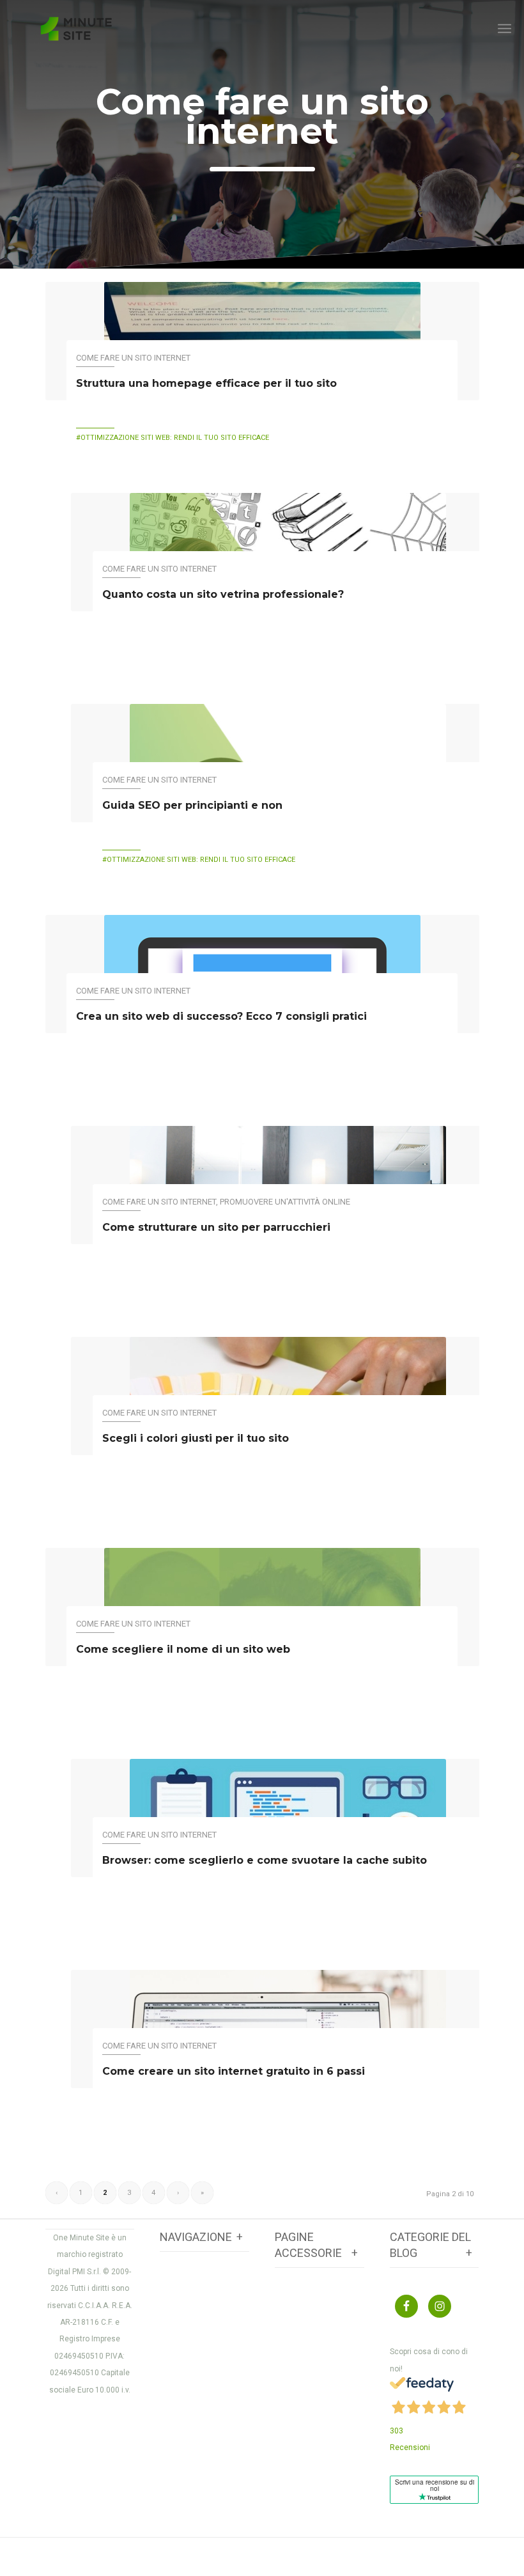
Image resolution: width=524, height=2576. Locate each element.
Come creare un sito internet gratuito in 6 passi (234, 2071)
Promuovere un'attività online (285, 1202)
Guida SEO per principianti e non (192, 805)
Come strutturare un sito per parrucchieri (216, 1227)
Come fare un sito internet (262, 116)
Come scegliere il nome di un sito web (183, 1649)
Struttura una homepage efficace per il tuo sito (206, 383)
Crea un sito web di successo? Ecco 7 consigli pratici (221, 1016)
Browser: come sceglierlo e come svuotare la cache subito (265, 1860)
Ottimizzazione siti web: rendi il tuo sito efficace (175, 438)
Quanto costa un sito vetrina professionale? (223, 594)
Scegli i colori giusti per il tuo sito (196, 1438)
